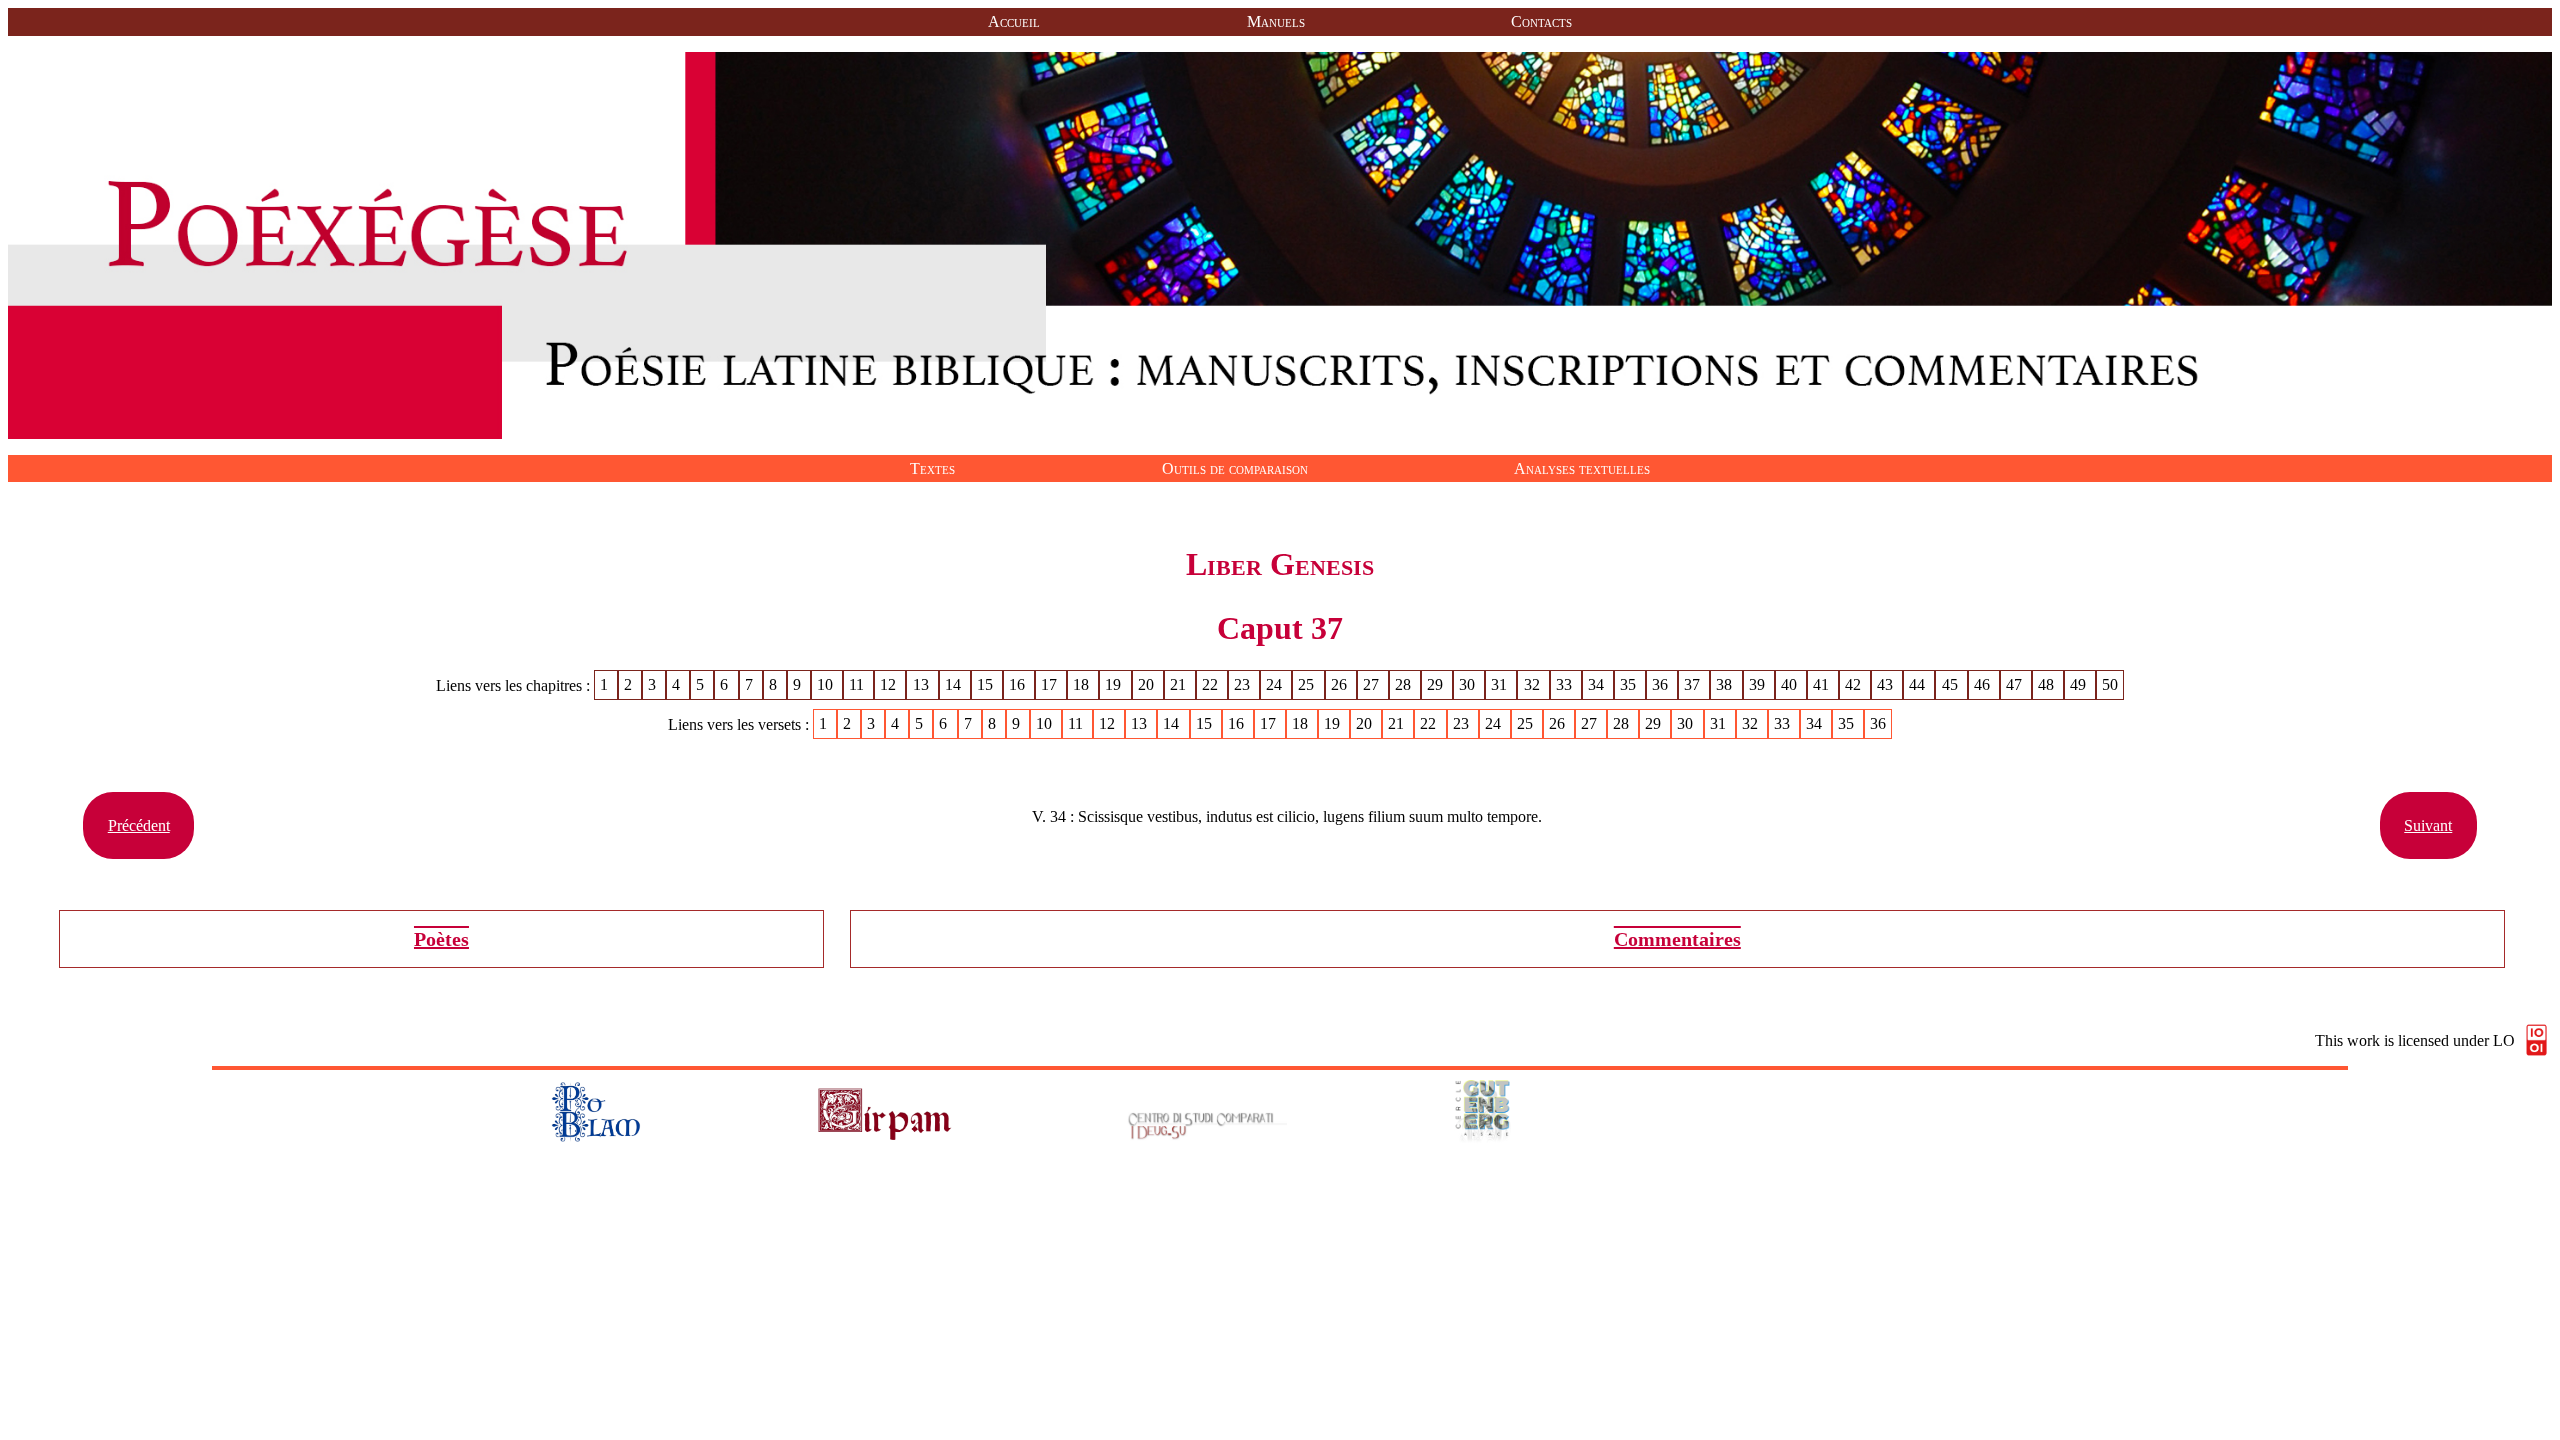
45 (1952, 685)
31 (1501, 685)
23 (1244, 685)
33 (1566, 685)
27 (1373, 685)
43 (1887, 685)
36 (1662, 685)
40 (1791, 685)
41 (1823, 685)
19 (1115, 685)
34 (1598, 685)
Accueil (1014, 21)
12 (890, 685)
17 (1051, 685)
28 (1405, 685)
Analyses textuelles (1582, 468)
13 (923, 685)
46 (1984, 685)
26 (1341, 685)
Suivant (2428, 825)
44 (1919, 685)
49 (2080, 685)
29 (1437, 685)
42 (1855, 685)
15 (987, 685)
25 (1308, 685)
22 (1212, 685)
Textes (932, 468)
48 (2048, 685)
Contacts (1541, 21)
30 (1469, 685)
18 (1083, 685)
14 (955, 685)
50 (2110, 685)
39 (1759, 685)
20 (1148, 685)
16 (1019, 685)
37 (1694, 685)
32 (1534, 685)
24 (1276, 685)
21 (1180, 685)
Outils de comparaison (1235, 468)
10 (827, 685)
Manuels (1276, 21)
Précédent (139, 825)
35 (1630, 685)
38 (1726, 685)
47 (2016, 685)
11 (858, 685)
